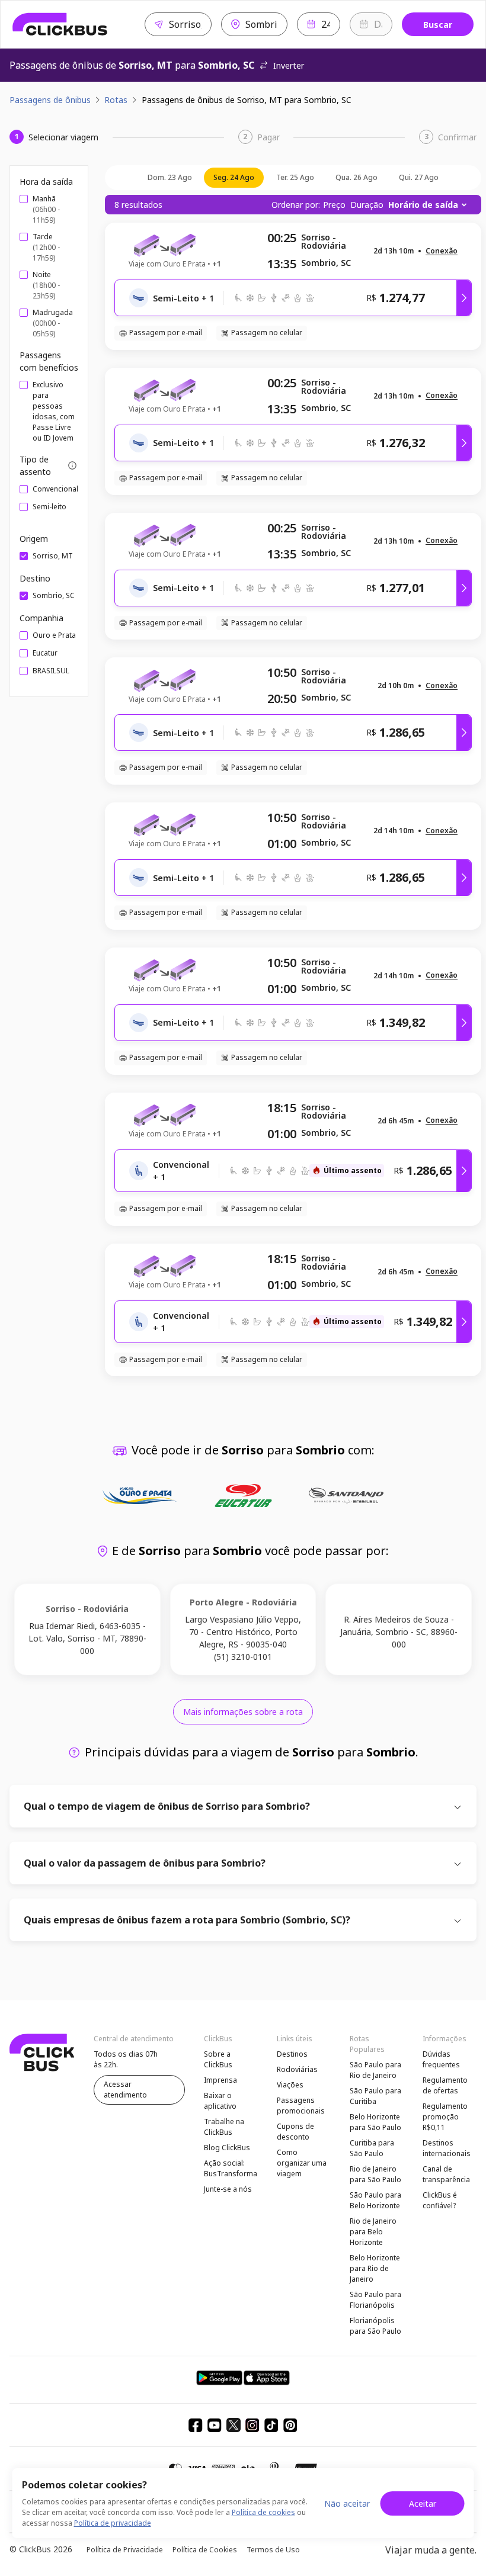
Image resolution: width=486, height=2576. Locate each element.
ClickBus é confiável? (440, 2200)
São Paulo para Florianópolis (375, 2300)
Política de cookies (263, 2512)
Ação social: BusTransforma (231, 2168)
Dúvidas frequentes (441, 2059)
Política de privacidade (113, 2523)
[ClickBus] (60, 24)
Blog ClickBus (227, 2148)
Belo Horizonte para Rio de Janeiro (375, 2268)
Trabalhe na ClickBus (224, 2127)
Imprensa (220, 2080)
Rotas (116, 100)
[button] (442, 251)
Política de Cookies (205, 2550)
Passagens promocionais (301, 2106)
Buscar (438, 25)
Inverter (289, 65)
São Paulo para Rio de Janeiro (375, 2070)
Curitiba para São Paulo (372, 2148)
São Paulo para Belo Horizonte (375, 2200)
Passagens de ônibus (50, 100)
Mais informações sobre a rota (243, 1712)
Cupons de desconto (295, 2132)
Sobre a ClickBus (218, 2059)
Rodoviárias (297, 2069)
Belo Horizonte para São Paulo (375, 2122)
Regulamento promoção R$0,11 (445, 2117)
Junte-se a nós (228, 2189)
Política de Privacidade (125, 2550)
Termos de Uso (273, 2550)
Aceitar (423, 2503)
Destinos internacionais (447, 2148)
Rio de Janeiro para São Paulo (375, 2174)
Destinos (292, 2054)
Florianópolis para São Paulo (375, 2326)
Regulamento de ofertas (445, 2085)
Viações (290, 2085)
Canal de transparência (446, 2174)
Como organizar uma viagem (302, 2163)
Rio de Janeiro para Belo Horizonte (373, 2232)
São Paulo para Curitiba (375, 2096)
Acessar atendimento (125, 2090)
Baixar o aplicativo (220, 2101)
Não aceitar (347, 2503)
